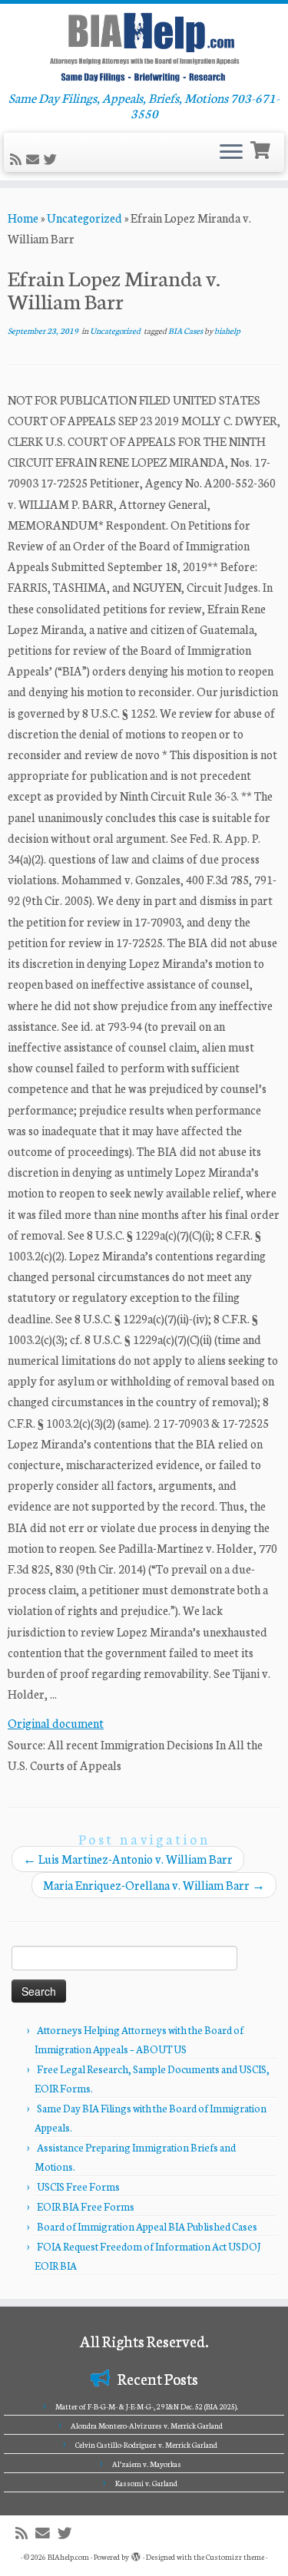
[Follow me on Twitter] (53, 159)
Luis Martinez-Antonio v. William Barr (128, 1859)
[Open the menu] (231, 153)
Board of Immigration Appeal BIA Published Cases (147, 2226)
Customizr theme (235, 2557)
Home (23, 218)
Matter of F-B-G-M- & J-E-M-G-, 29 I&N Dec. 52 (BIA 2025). (147, 2406)
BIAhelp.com (68, 2557)
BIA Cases (186, 330)
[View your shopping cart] (262, 149)
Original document (56, 1723)
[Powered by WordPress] (136, 2554)
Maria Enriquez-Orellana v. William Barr (154, 1885)
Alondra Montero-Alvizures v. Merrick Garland (147, 2426)
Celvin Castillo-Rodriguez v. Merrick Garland (146, 2445)
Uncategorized (84, 218)
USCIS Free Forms (78, 2186)
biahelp (227, 330)
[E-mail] (35, 159)
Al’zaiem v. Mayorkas (147, 2464)
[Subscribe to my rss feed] (18, 159)
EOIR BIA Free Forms (86, 2206)
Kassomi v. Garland (146, 2483)
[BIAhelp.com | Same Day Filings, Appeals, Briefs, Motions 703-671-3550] (144, 47)
